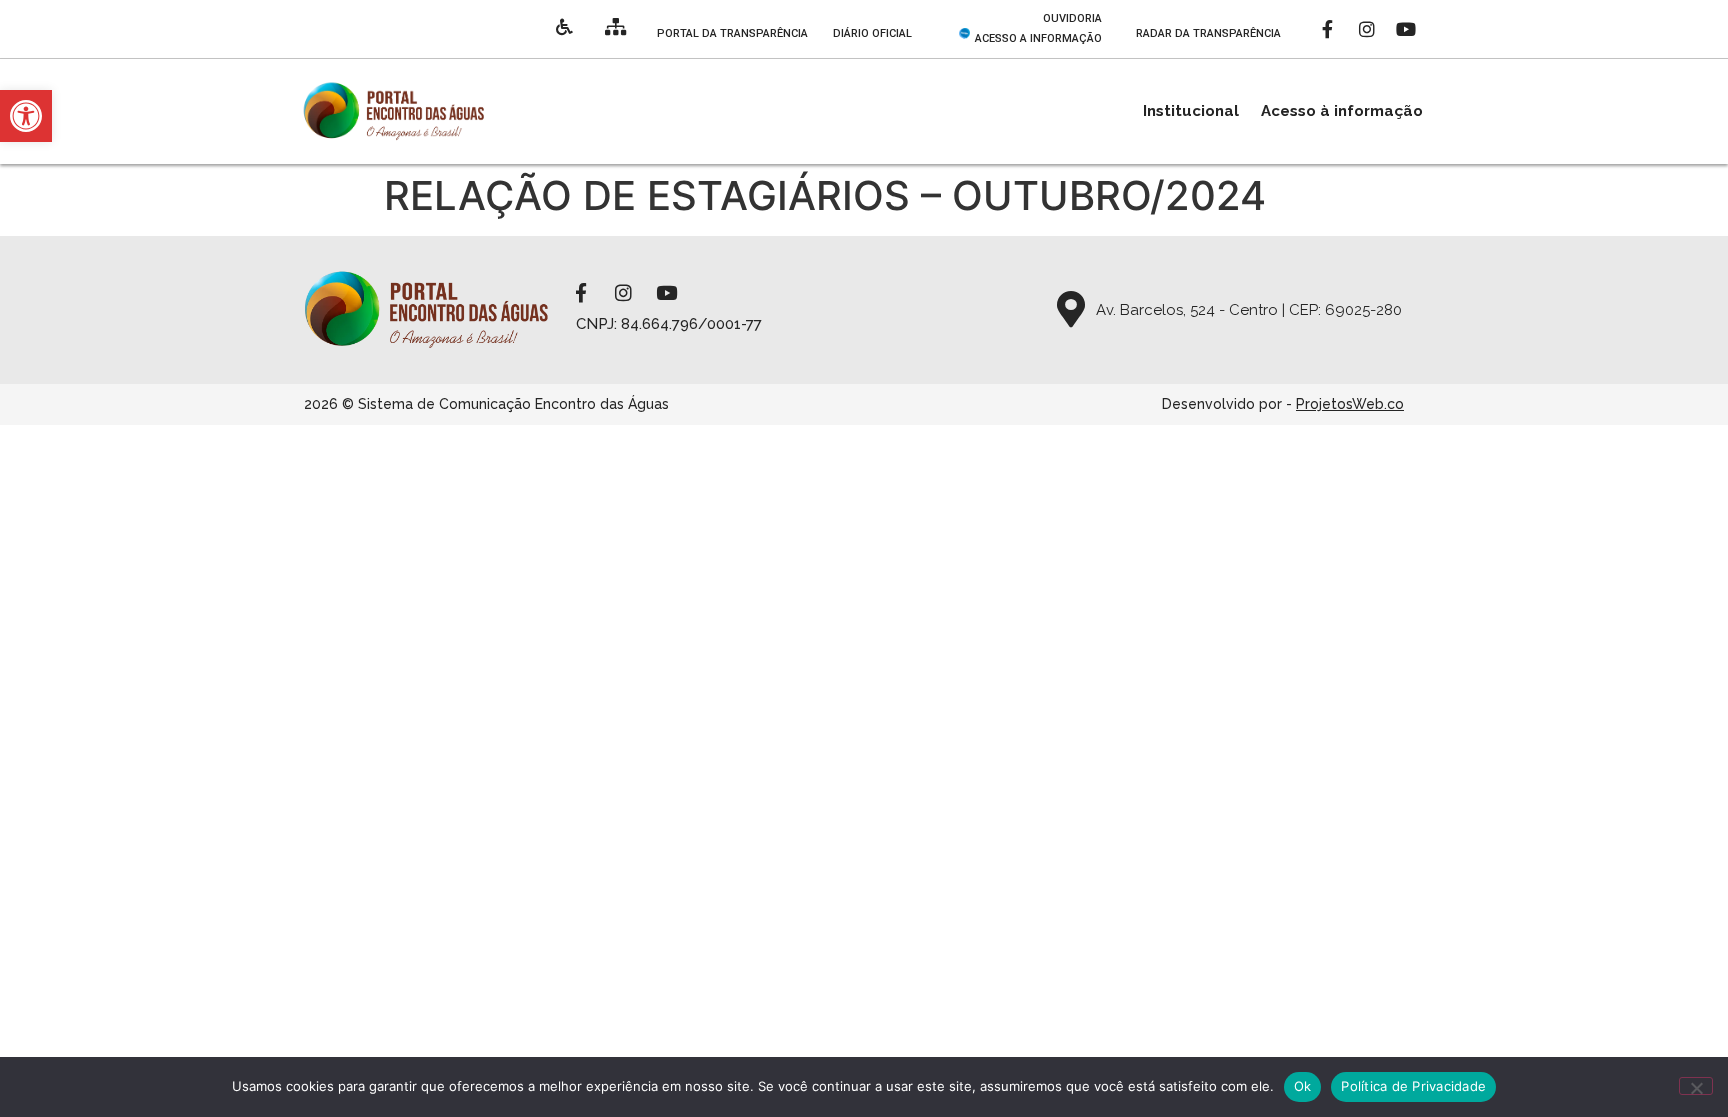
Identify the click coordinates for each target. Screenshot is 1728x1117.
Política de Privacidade (1413, 1086)
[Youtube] (1406, 29)
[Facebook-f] (1328, 29)
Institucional (1191, 111)
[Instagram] (1367, 29)
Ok (1303, 1086)
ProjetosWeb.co (1350, 404)
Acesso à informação (1342, 111)
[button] (26, 116)
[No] (1696, 1086)
